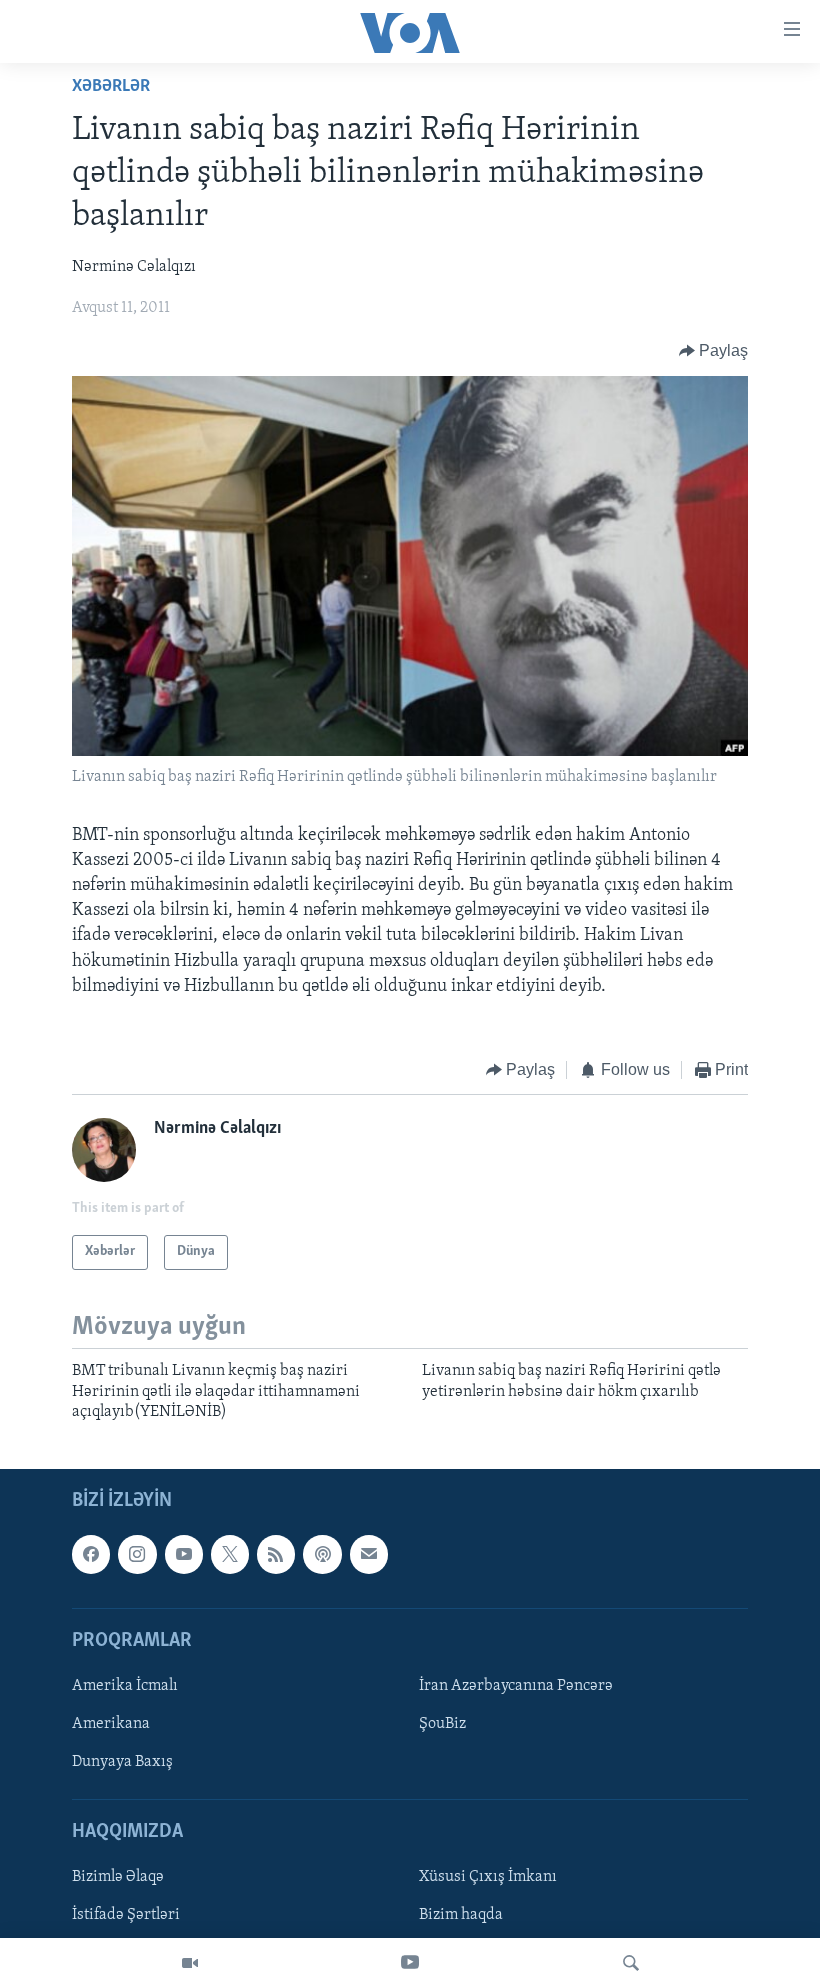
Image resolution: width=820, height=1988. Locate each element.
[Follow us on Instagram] (137, 1554)
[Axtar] (631, 1963)
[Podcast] (322, 1554)
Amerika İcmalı (125, 1686)
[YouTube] (410, 1963)
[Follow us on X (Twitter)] (230, 1554)
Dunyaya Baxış (122, 1762)
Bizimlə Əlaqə (118, 1877)
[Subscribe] (369, 1554)
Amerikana (111, 1724)
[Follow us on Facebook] (91, 1554)
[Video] (190, 1963)
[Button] (714, 351)
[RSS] (276, 1554)
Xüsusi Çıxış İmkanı (488, 1877)
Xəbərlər (111, 87)
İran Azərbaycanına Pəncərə (516, 1686)
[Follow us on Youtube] (184, 1554)
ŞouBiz (442, 1724)
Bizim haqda (461, 1915)
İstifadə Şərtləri (126, 1915)
